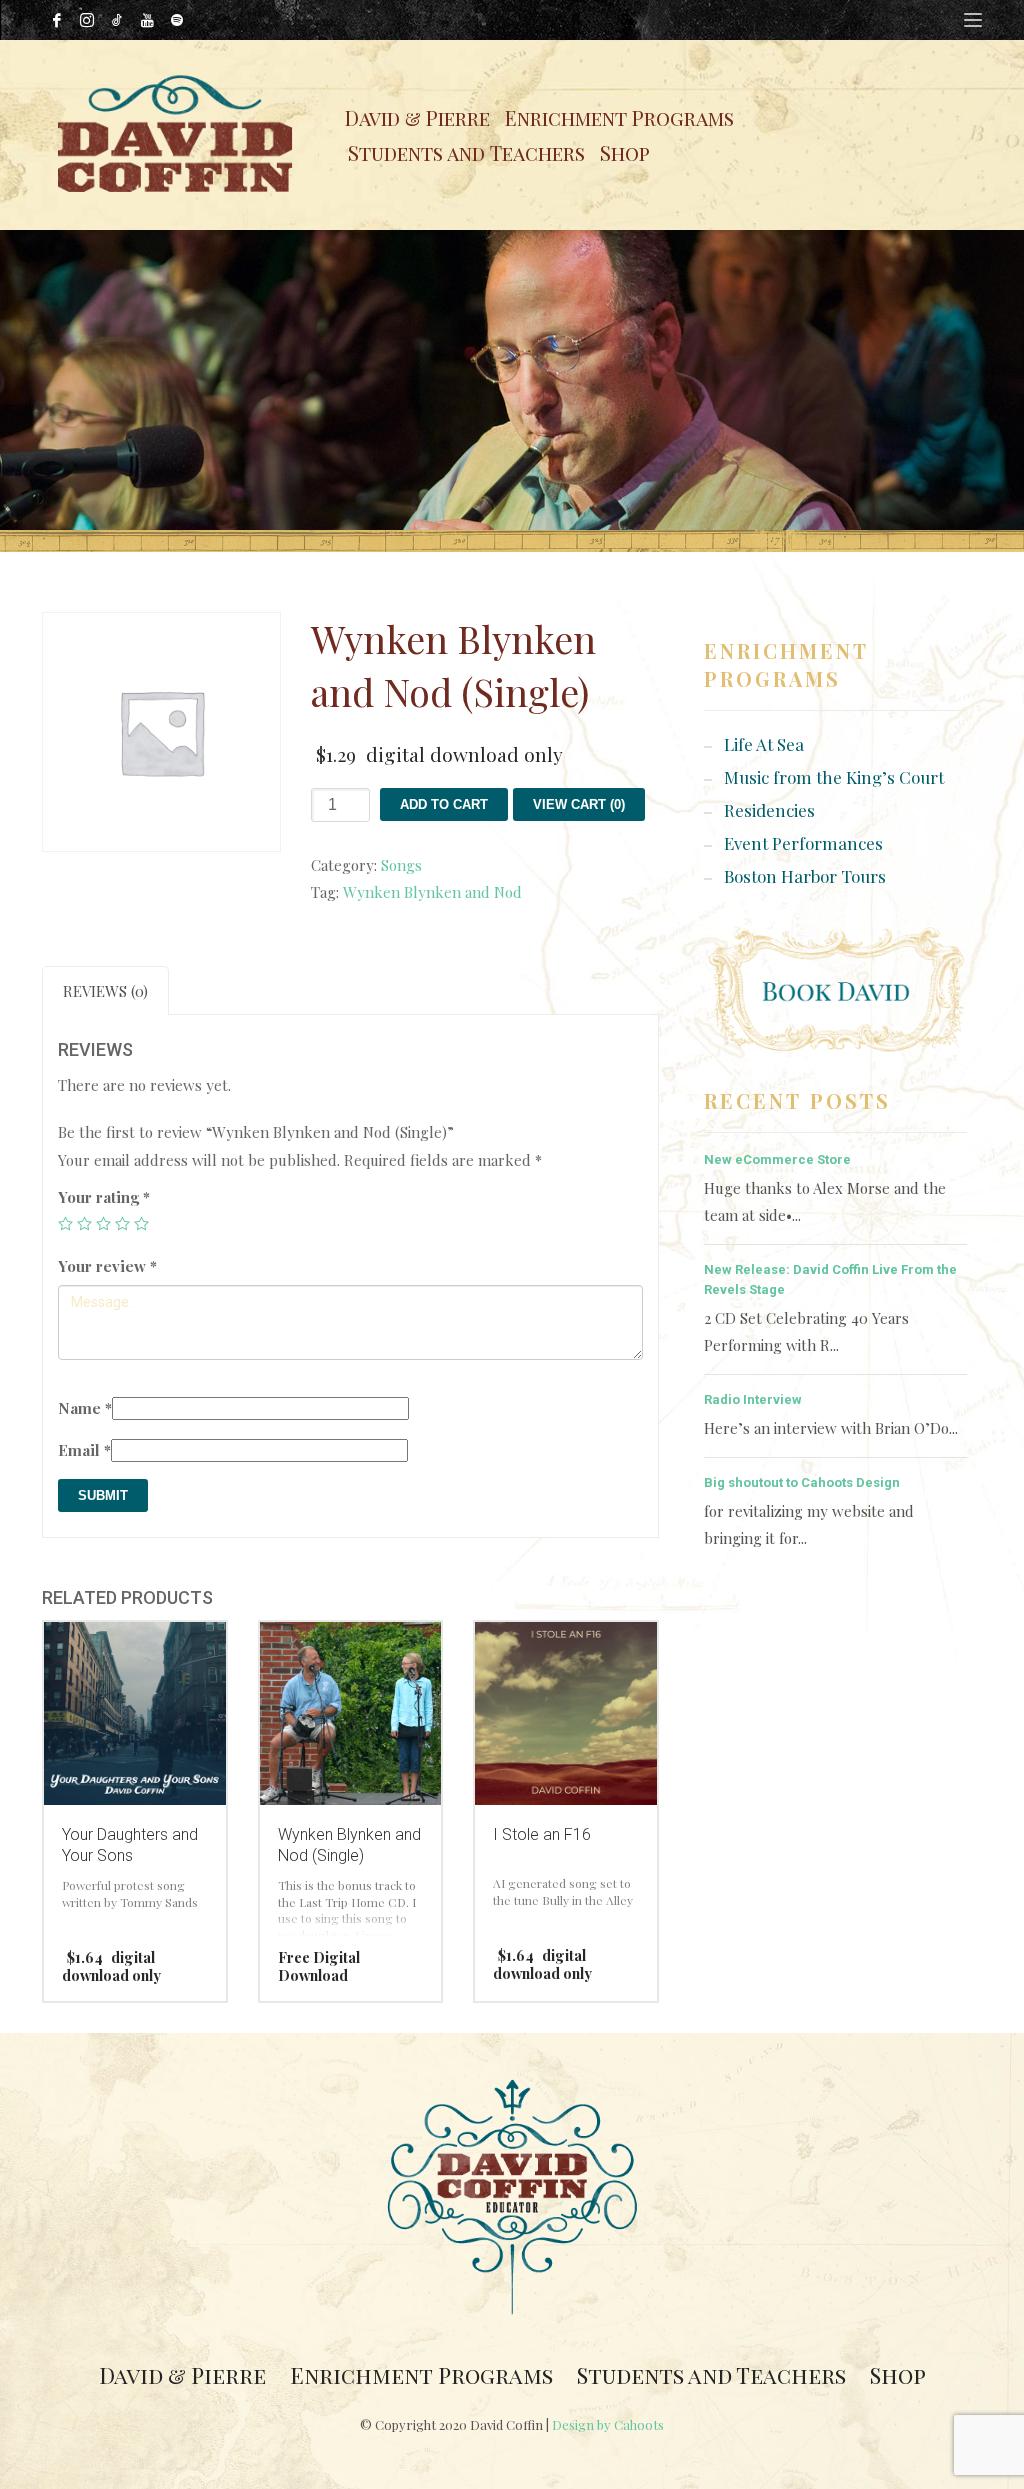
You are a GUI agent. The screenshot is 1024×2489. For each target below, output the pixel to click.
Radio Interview (753, 1399)
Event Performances (803, 843)
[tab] (105, 990)
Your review (107, 1266)
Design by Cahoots (608, 2424)
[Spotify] (177, 20)
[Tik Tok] (117, 20)
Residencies (769, 810)
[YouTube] (147, 20)
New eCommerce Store (777, 1159)
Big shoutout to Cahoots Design (802, 1482)
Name (85, 1408)
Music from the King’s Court (834, 777)
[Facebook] (57, 20)
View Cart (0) (579, 804)
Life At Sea (764, 744)
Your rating (104, 1197)
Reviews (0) (105, 991)
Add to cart (444, 804)
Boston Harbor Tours (805, 876)
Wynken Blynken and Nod (432, 892)
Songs (401, 865)
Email (84, 1450)
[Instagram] (87, 20)
